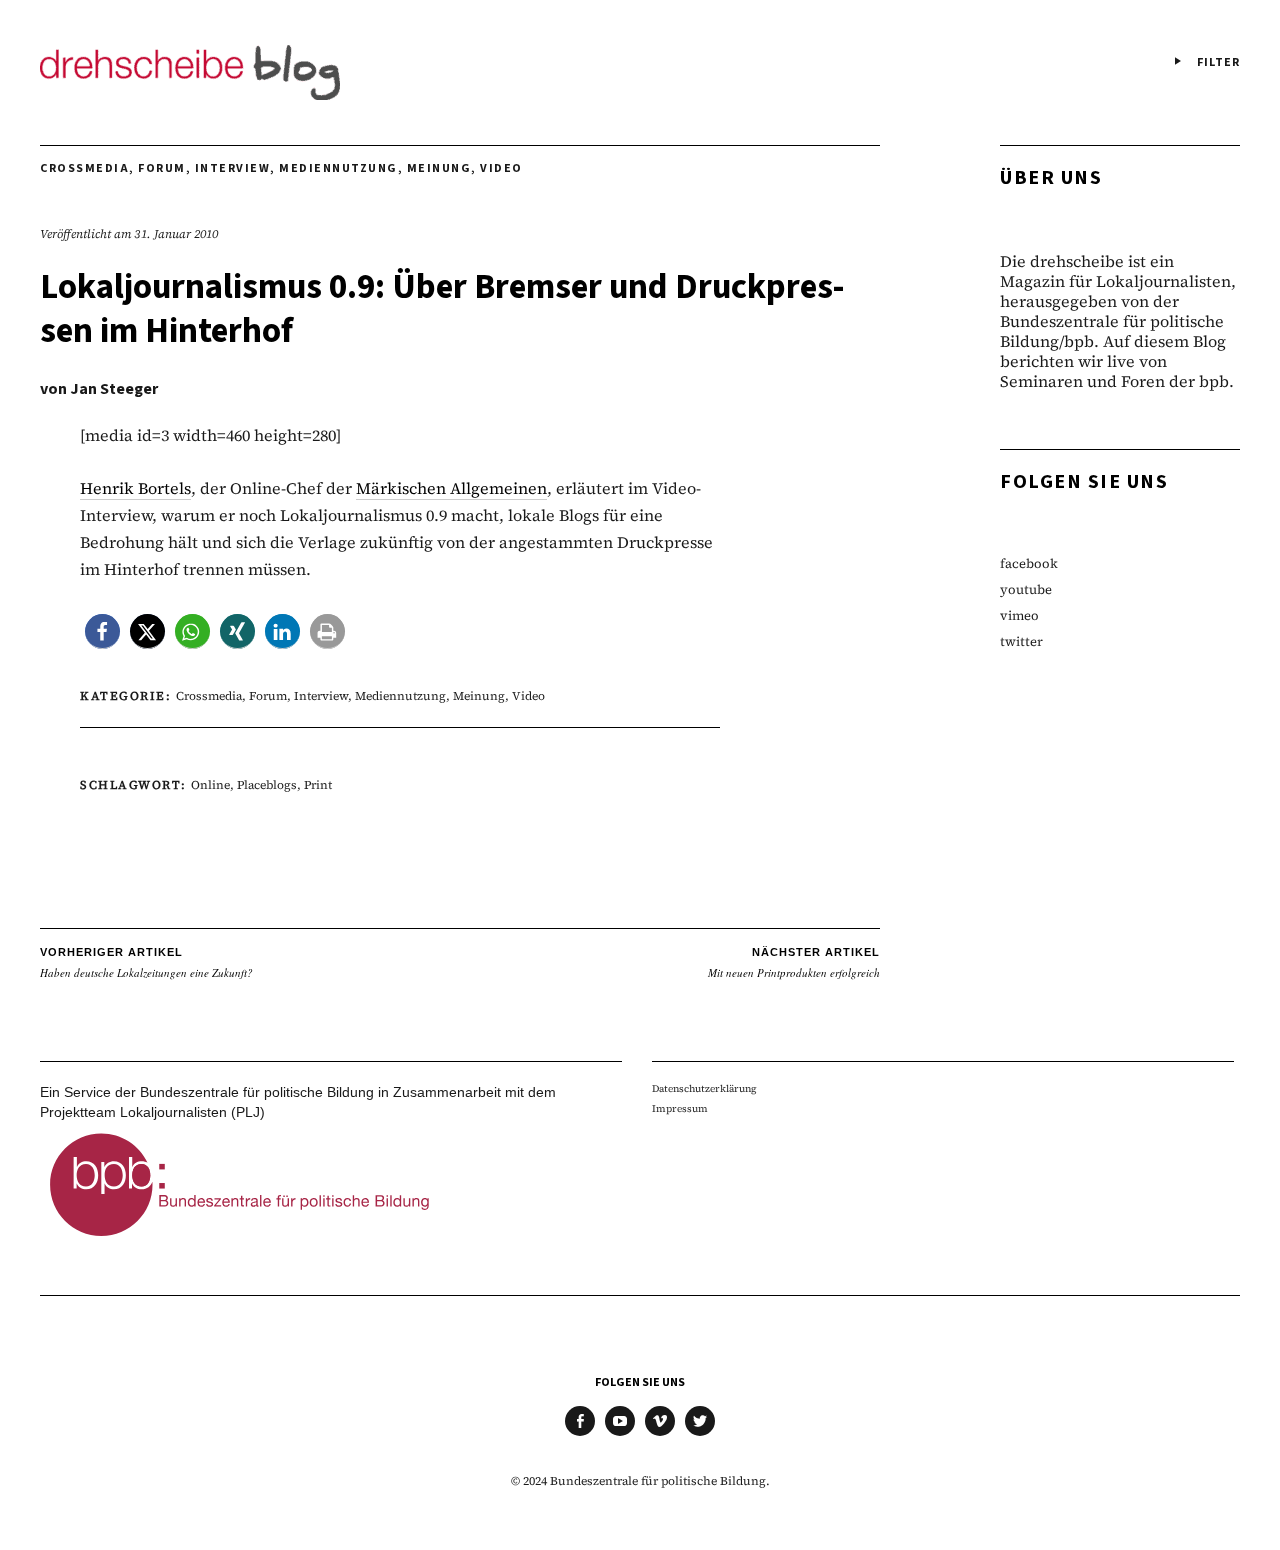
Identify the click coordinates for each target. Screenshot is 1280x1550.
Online (210, 785)
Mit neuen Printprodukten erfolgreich (794, 963)
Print (318, 785)
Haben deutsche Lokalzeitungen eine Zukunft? (146, 963)
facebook (1029, 563)
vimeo (1019, 615)
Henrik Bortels (135, 488)
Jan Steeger (114, 389)
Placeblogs (267, 785)
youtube (1026, 589)
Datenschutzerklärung (704, 1088)
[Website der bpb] (240, 1242)
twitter (1021, 641)
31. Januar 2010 (176, 234)
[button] (102, 631)
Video (501, 168)
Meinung (439, 168)
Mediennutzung (338, 168)
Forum (162, 168)
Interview (233, 168)
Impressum (680, 1108)
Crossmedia (84, 168)
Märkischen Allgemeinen (451, 488)
